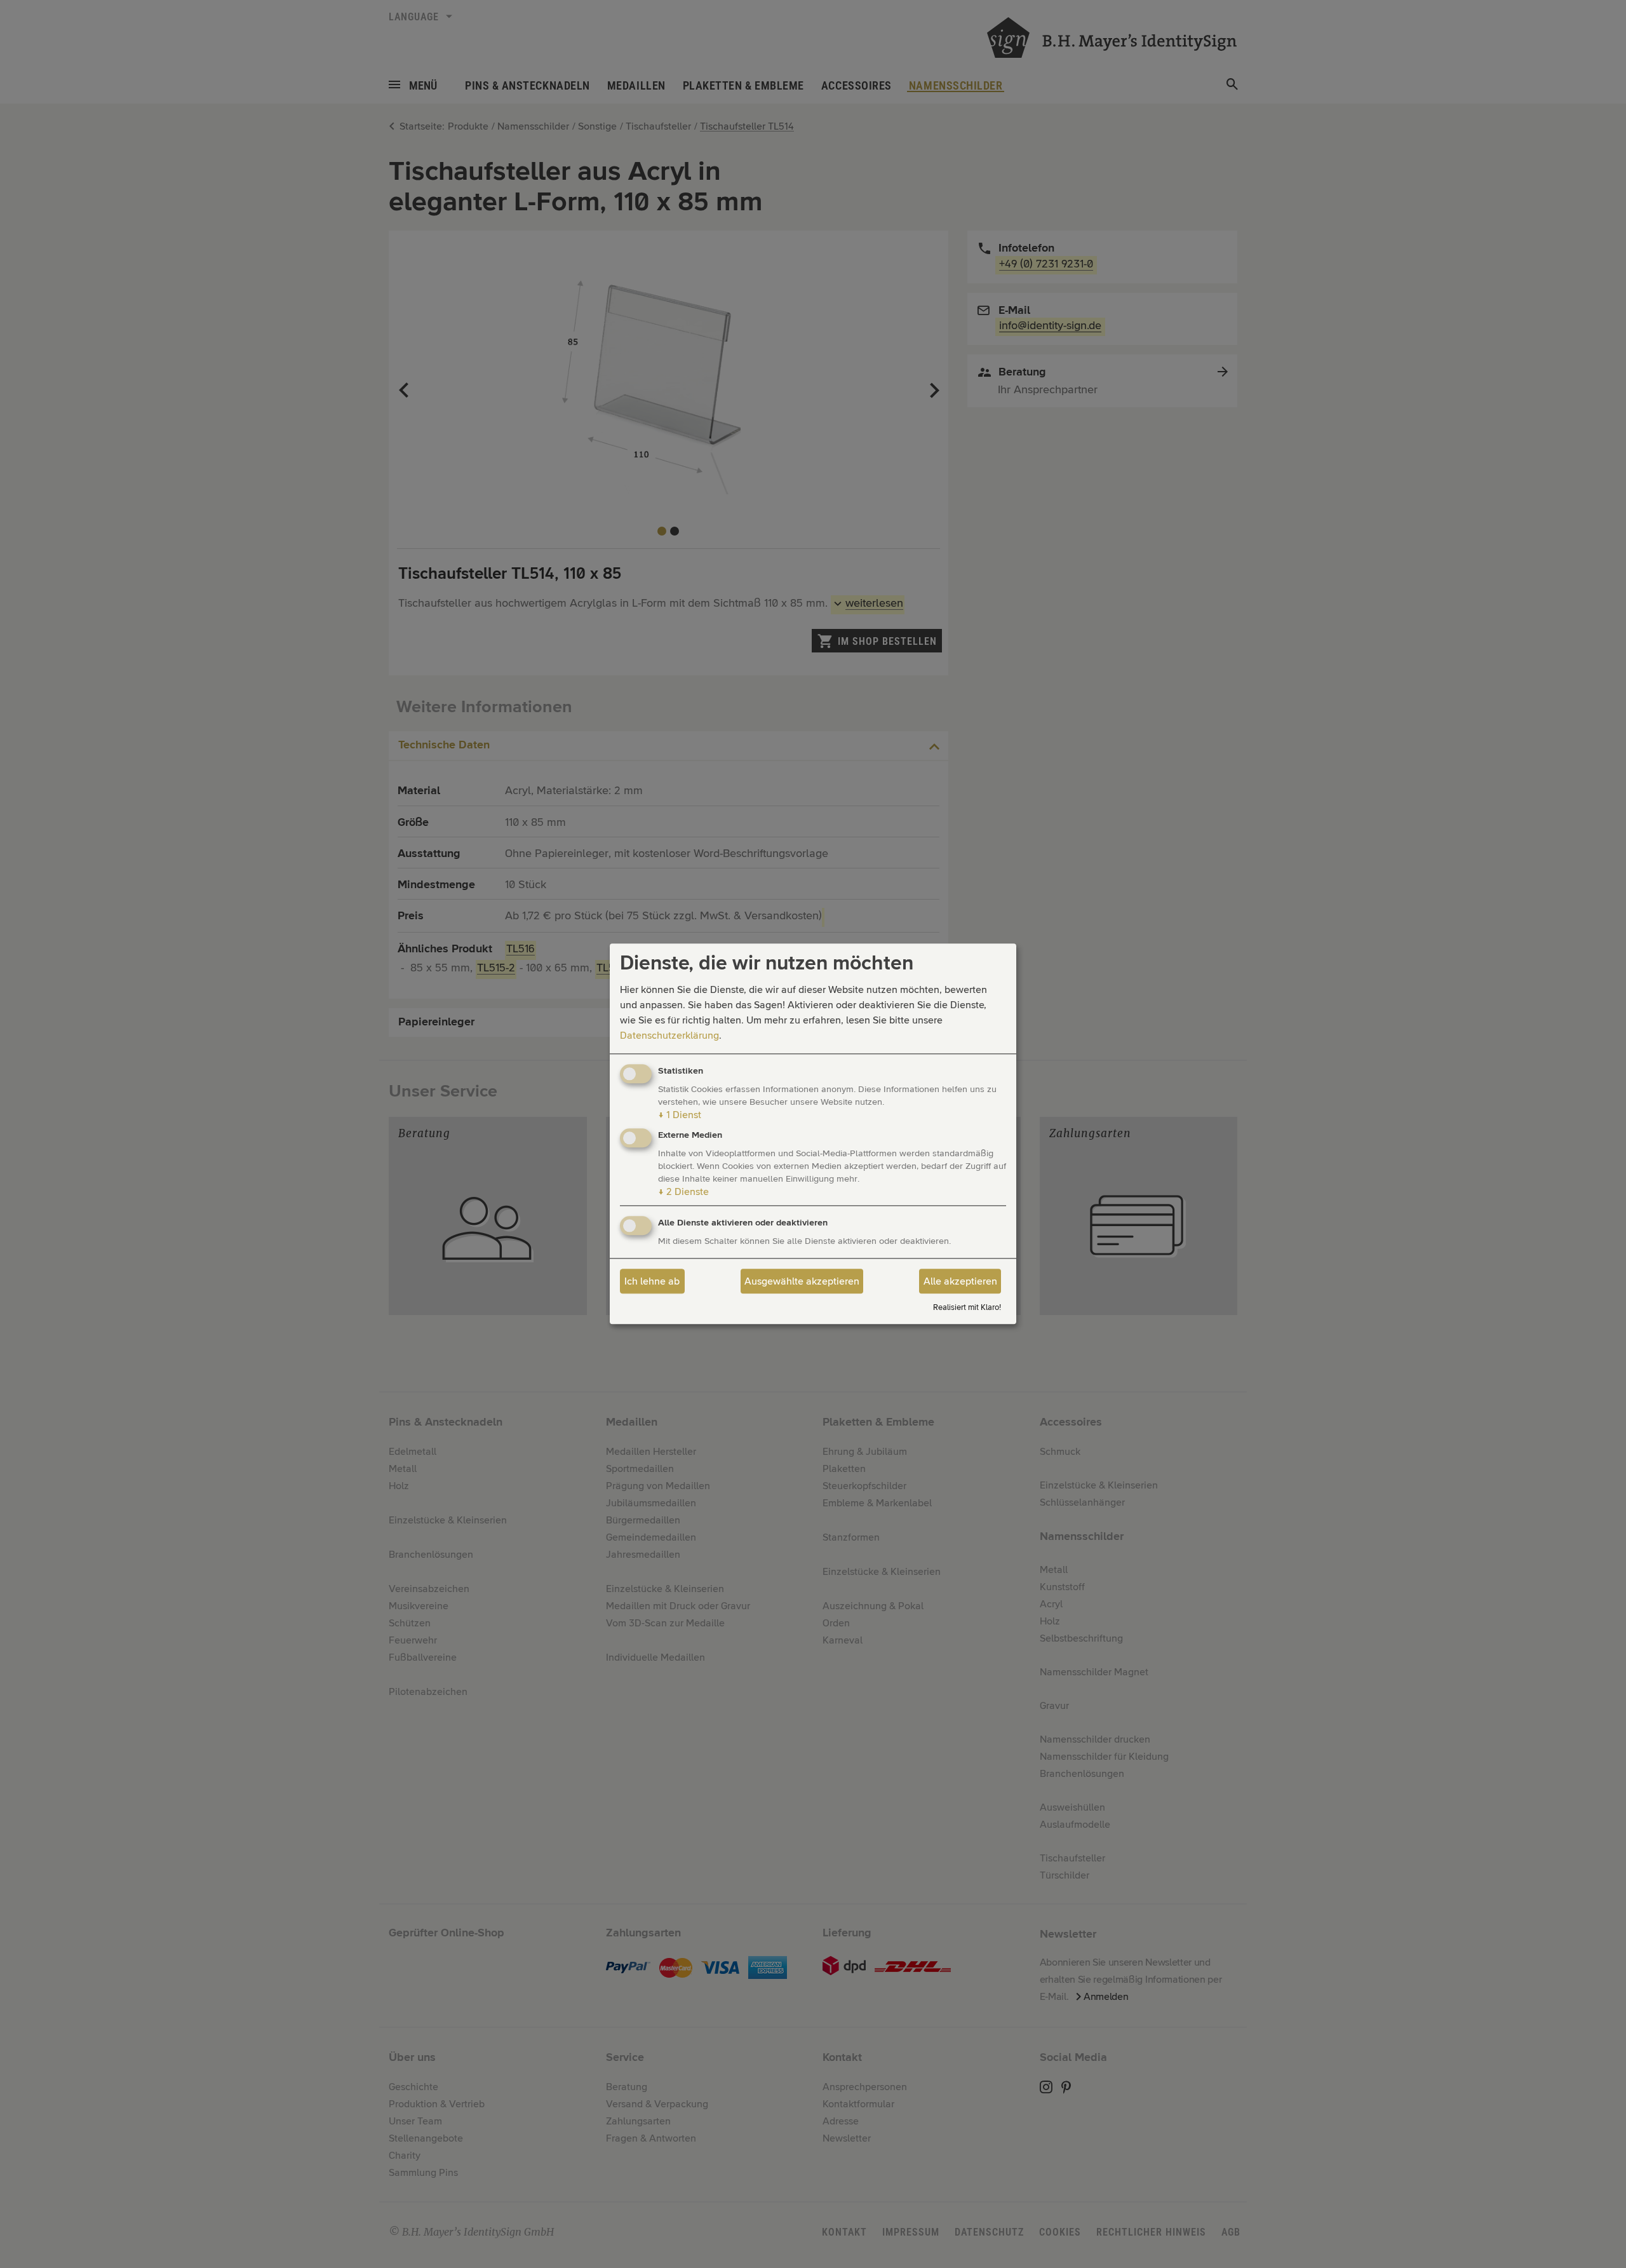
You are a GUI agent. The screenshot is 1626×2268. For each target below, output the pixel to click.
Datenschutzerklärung (669, 1036)
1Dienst (680, 1115)
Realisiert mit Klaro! (967, 1308)
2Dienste (683, 1192)
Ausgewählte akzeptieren (802, 1281)
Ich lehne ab (652, 1281)
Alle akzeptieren (960, 1281)
